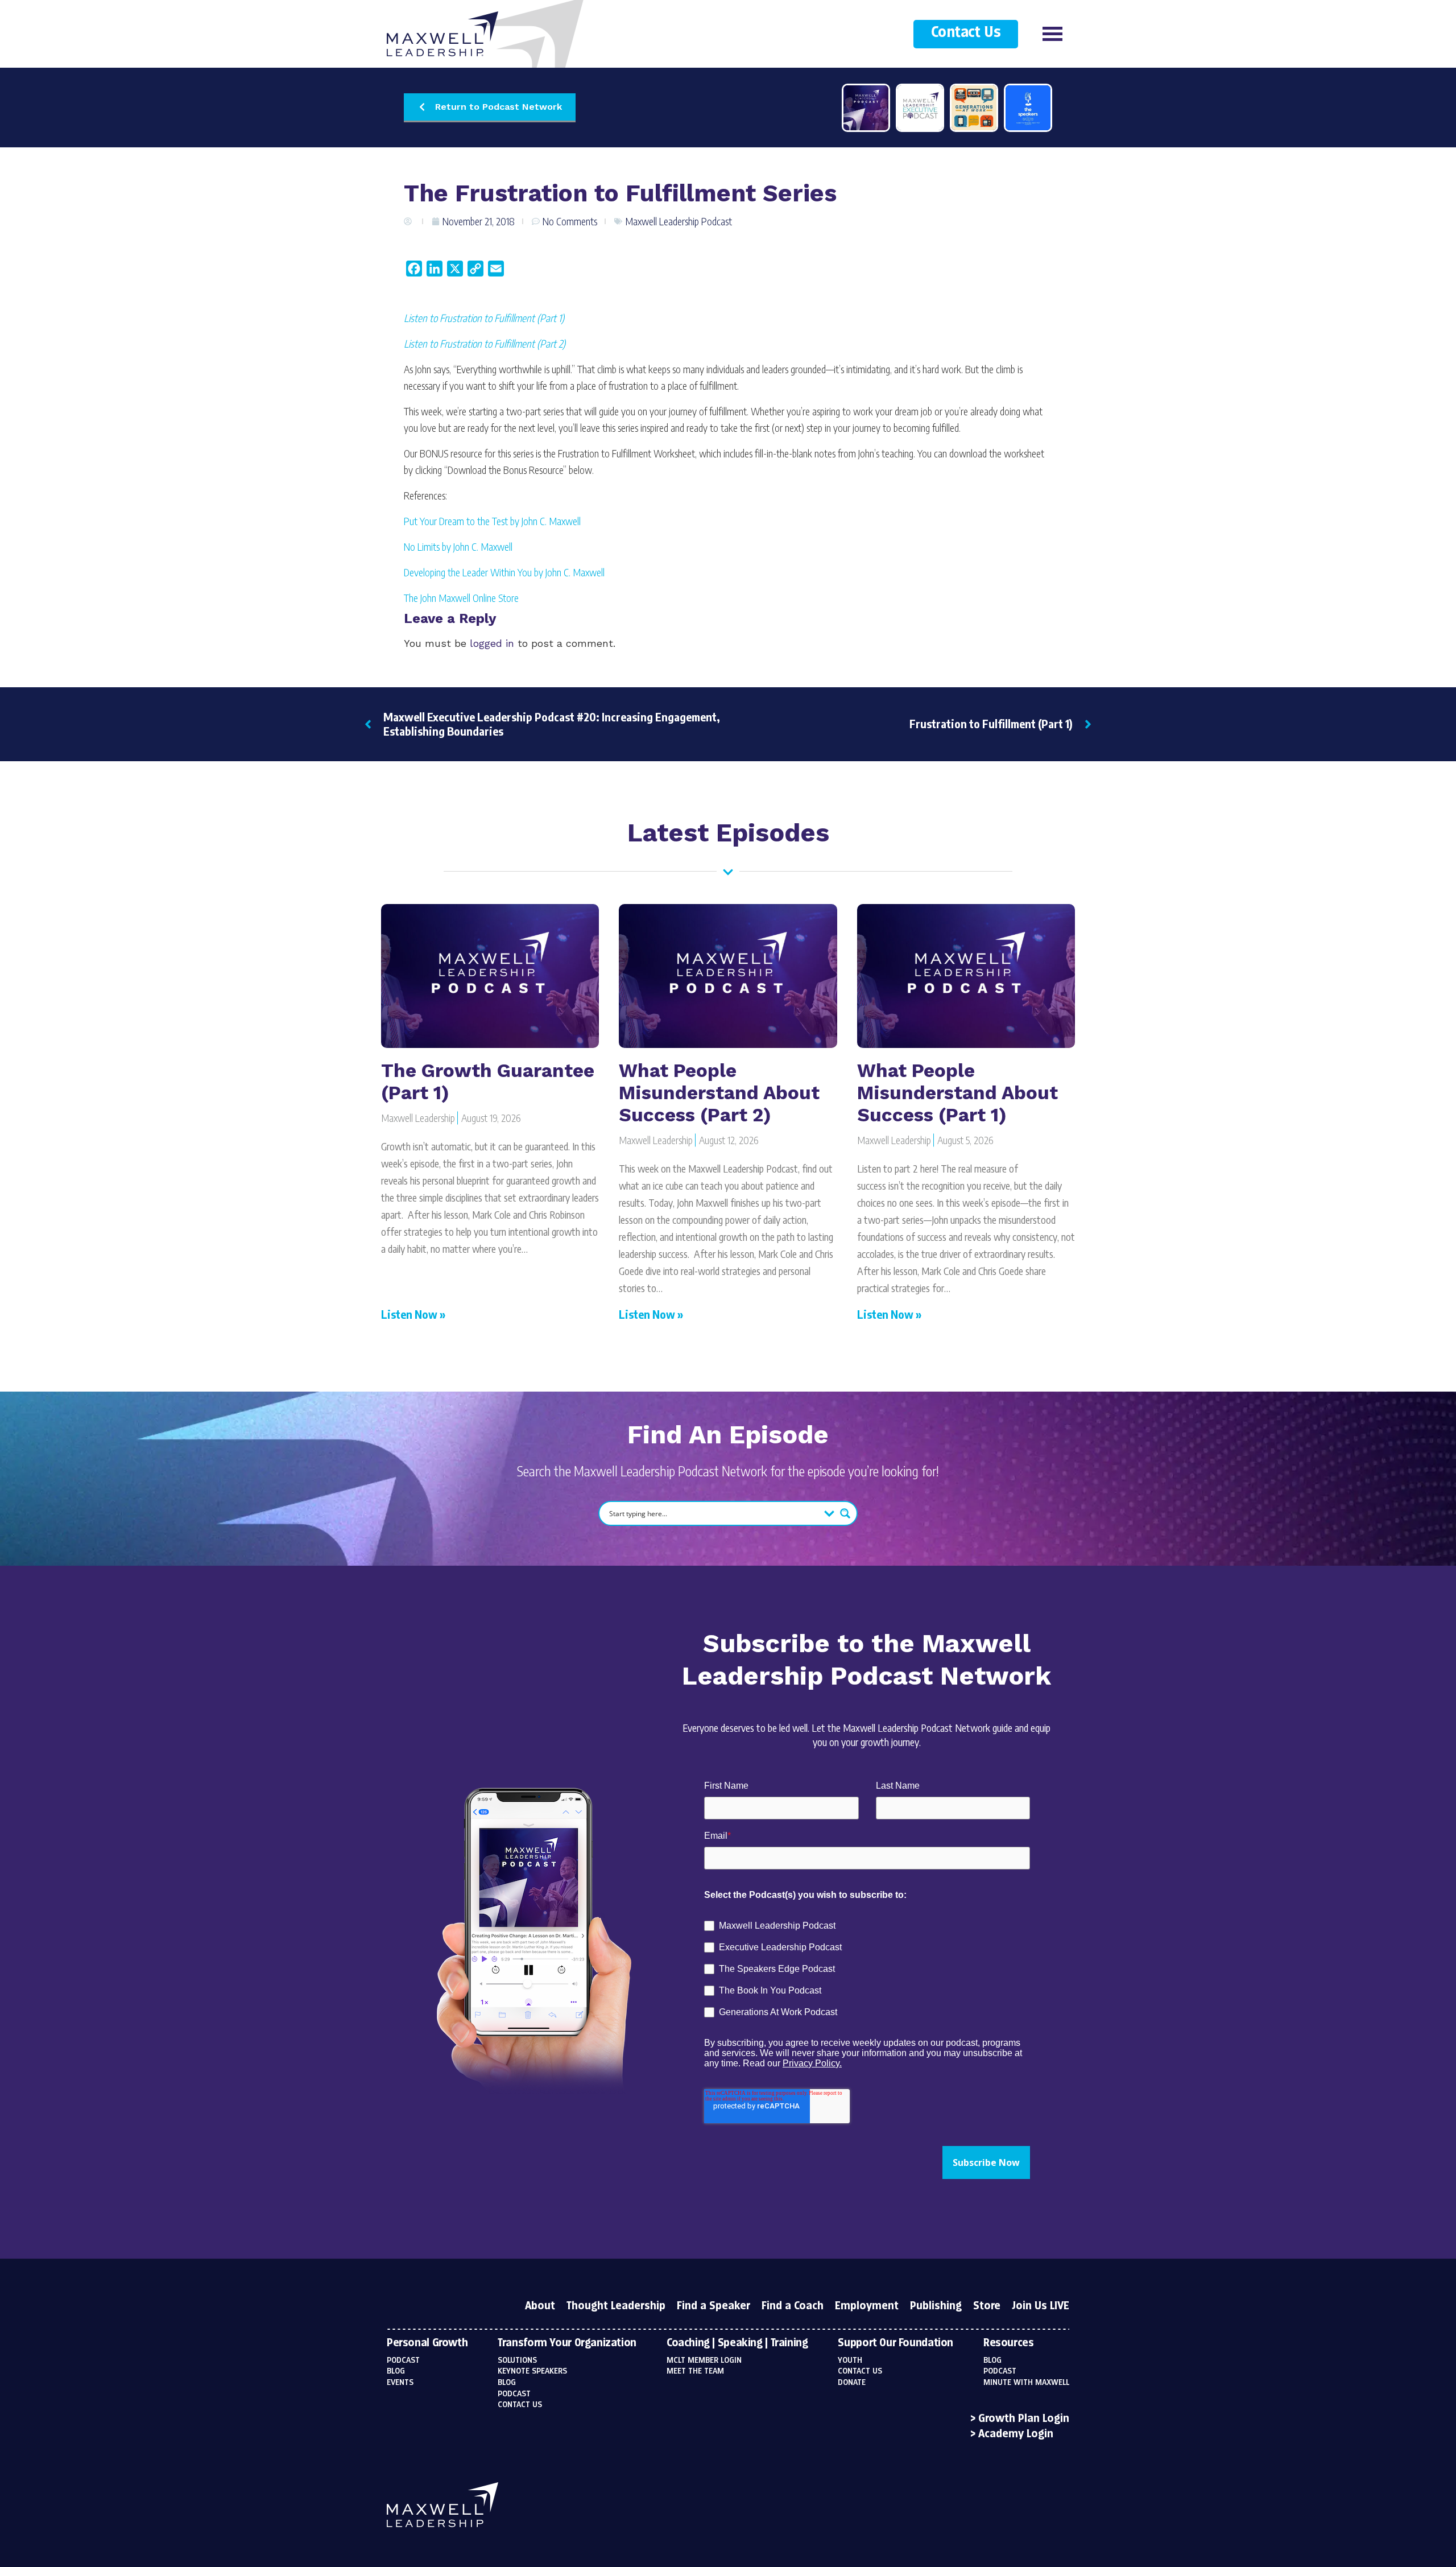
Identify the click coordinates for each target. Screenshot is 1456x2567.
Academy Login (1016, 2434)
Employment (867, 2306)
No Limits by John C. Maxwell (458, 546)
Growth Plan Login (1024, 2419)
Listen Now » (413, 1314)
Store (987, 2306)
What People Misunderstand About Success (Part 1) (957, 1093)
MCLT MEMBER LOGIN (704, 2360)
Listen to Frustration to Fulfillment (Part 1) (484, 318)
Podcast (403, 2360)
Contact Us (966, 33)
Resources (1009, 2343)
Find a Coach (793, 2306)
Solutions (517, 2360)
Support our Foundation (895, 2343)
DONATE (852, 2383)
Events (400, 2383)
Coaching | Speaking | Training (737, 2343)
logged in (492, 643)
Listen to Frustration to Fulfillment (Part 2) (485, 343)
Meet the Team (695, 2371)
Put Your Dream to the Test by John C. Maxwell (492, 521)
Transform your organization (567, 2343)
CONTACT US (860, 2371)
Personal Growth (427, 2343)
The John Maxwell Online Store (461, 598)
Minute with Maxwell (1026, 2383)
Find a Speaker (713, 2306)
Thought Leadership (616, 2306)
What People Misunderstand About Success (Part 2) (719, 1093)
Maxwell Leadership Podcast (679, 221)
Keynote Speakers (532, 2371)
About (540, 2306)
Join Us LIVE (1041, 2306)
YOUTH (850, 2360)
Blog (396, 2371)
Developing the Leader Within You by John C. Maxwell (504, 572)
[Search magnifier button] (845, 1513)
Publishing (936, 2306)
